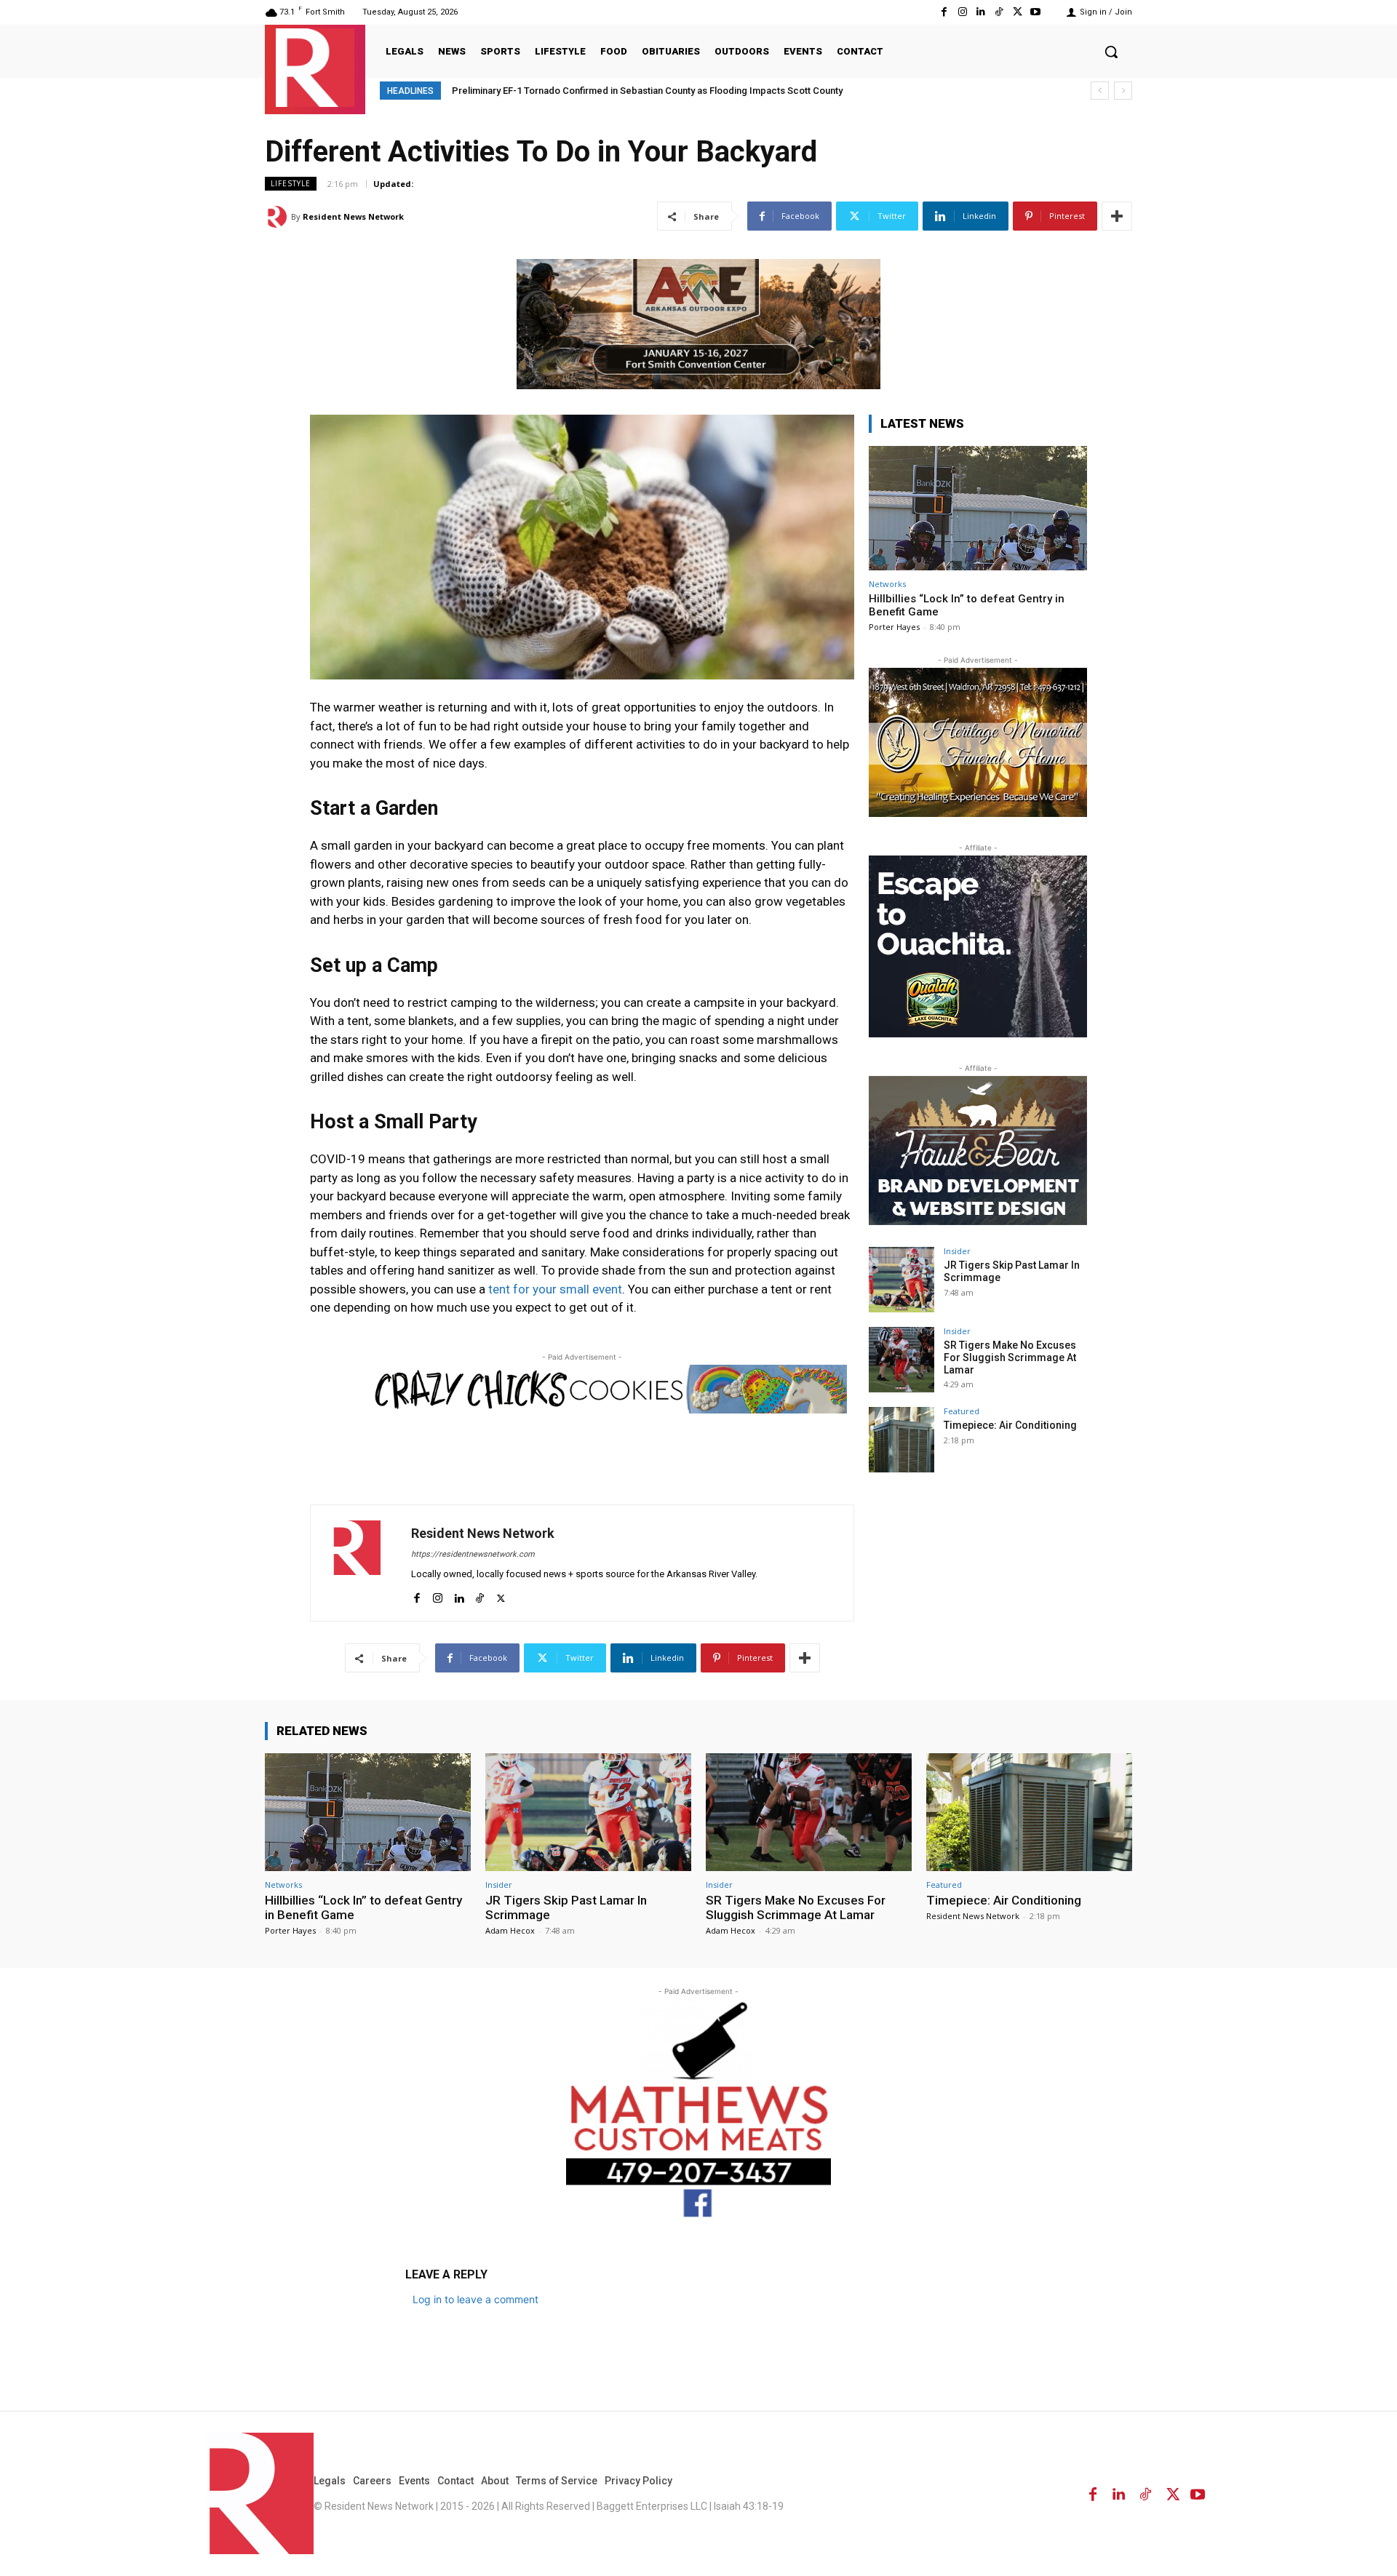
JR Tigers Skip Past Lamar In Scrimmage (566, 1907)
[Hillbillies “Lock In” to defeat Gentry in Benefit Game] (978, 508)
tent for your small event (555, 1289)
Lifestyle (291, 183)
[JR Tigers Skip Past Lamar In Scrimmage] (902, 1280)
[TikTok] (999, 12)
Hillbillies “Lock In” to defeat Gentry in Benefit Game (363, 1907)
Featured (962, 1411)
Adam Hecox (510, 1930)
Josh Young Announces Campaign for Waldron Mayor (572, 91)
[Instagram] (962, 12)
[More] (1117, 216)
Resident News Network (353, 216)
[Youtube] (1036, 12)
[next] (1123, 91)
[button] (1111, 52)
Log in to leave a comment (475, 2299)
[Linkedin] (980, 12)
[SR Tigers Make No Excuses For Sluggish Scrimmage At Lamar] (902, 1360)
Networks (887, 584)
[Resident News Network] (315, 68)
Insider (957, 1251)
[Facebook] (944, 12)
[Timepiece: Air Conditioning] (902, 1440)
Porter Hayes (894, 627)
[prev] (1100, 91)
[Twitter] (1018, 12)
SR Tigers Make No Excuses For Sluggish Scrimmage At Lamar (1010, 1357)
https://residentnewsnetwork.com (473, 1554)
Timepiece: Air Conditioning (1010, 1425)
